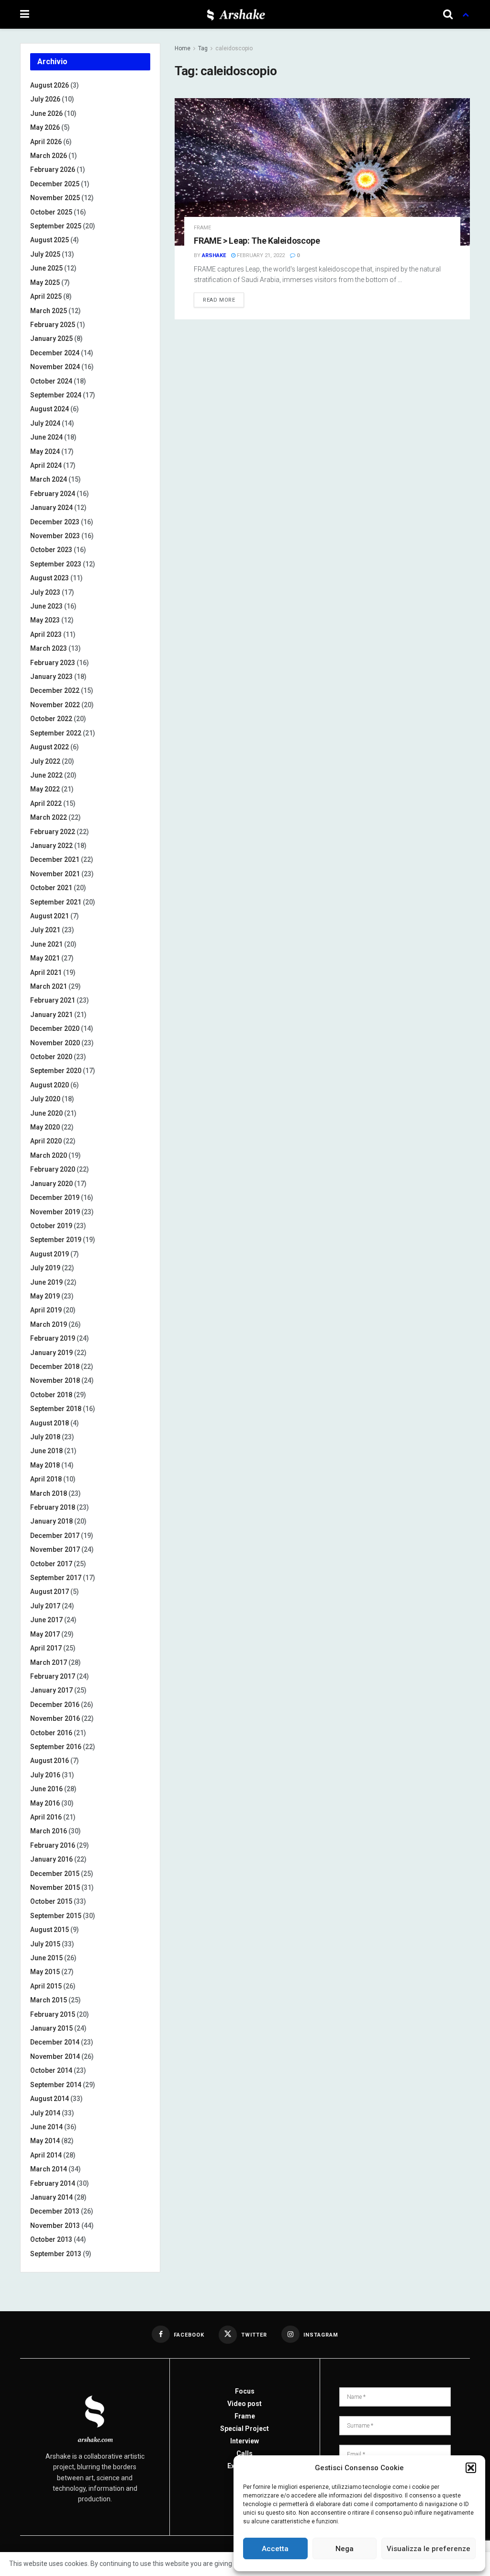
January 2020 (51, 1184)
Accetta (275, 2549)
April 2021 (46, 972)
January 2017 (51, 1690)
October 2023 (51, 550)
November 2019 (55, 1212)
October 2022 (51, 719)
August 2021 (50, 916)
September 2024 (56, 395)
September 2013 (56, 2254)
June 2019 (46, 1282)
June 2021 (46, 944)
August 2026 (50, 85)
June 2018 (46, 1451)
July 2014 (45, 2113)
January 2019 (51, 1353)
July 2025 (45, 254)
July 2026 (45, 99)
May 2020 (45, 1127)
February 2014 (53, 2183)
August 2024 (50, 409)
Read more (219, 300)
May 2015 (45, 1972)
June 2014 (46, 2127)
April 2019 (46, 1310)
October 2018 (51, 1395)
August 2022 (50, 747)
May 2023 (45, 620)
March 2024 (49, 479)
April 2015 (46, 1986)
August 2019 (50, 1254)
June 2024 (46, 437)
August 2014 (50, 2099)
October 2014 (51, 2070)
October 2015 (51, 1901)
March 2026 (49, 156)
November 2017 (55, 1549)
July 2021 (45, 930)
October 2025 (51, 212)
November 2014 (55, 2056)
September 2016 (56, 1747)
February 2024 (53, 494)
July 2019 (45, 1268)
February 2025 (53, 325)
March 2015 (49, 2000)
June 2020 (46, 1113)
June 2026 (46, 113)
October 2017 (51, 1564)
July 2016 (45, 1775)
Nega (345, 2549)
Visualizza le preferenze (429, 2549)
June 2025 (46, 268)
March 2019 (49, 1324)
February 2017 (53, 1676)
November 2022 (55, 705)
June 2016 (46, 1789)
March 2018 (49, 1493)
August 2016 (50, 1761)
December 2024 (55, 353)
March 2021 (49, 986)
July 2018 (45, 1437)
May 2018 (45, 1465)
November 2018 (55, 1380)
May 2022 (45, 789)
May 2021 (45, 958)
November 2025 (55, 198)
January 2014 (51, 2197)
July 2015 (45, 1944)
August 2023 (50, 578)
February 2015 (53, 2014)
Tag (203, 48)
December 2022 (55, 690)
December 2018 (55, 1367)
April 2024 (46, 465)
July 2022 (45, 761)
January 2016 (51, 1859)
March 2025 (49, 311)
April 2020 (46, 1141)
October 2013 (51, 2239)
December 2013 (55, 2211)
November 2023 (55, 536)
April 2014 (46, 2155)
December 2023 (55, 522)
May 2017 (45, 1634)
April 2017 (46, 1648)
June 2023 (46, 606)
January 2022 (51, 846)
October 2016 (51, 1733)
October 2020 (51, 1057)
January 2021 (51, 1015)
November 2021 (55, 874)
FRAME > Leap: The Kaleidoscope (257, 241)
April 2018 (46, 1479)
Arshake (214, 255)
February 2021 (53, 1000)
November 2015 (55, 1887)
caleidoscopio (234, 48)
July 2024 (45, 423)
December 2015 (55, 1874)
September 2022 (56, 733)
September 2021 (56, 902)
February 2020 (53, 1169)
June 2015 (46, 1958)
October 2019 (51, 1226)
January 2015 (51, 2028)
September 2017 (56, 1578)
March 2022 (49, 817)
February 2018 (53, 1507)
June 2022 (46, 775)
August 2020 (50, 1085)
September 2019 (56, 1240)
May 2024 (45, 452)
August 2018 (50, 1423)
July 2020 (45, 1099)
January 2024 (51, 508)
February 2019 (53, 1338)
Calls (245, 2453)
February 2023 (53, 663)
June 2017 (46, 1620)
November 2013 (55, 2226)
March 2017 (49, 1662)
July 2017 (45, 1606)
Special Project (245, 2429)
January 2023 (51, 677)
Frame (202, 228)
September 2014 (56, 2085)
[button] (471, 2468)
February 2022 (53, 832)
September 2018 (56, 1409)
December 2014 (55, 2042)
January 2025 (51, 339)
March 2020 (49, 1155)
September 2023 (56, 564)
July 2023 (45, 592)
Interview (245, 2441)
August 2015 (50, 1930)
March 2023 (49, 648)
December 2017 (55, 1536)
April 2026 (46, 142)
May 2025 (45, 282)
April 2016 (46, 1817)
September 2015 (56, 1916)
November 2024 (55, 367)
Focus (245, 2391)
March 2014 (49, 2169)
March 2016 (49, 1831)
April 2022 (46, 803)
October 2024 (51, 381)
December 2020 (55, 1028)
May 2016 (45, 1803)
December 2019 (55, 1198)
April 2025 (46, 296)
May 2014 (45, 2141)
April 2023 (46, 634)
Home (183, 48)
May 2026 (45, 127)
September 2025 (56, 226)
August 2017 (50, 1592)
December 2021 (55, 859)
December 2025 (55, 184)
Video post (245, 2404)
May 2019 (45, 1296)
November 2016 (55, 1718)
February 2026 (53, 169)
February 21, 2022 (260, 255)
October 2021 (51, 888)
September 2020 (56, 1071)
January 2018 (51, 1521)
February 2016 (53, 1845)
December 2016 (55, 1705)
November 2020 (55, 1043)
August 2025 (50, 240)
